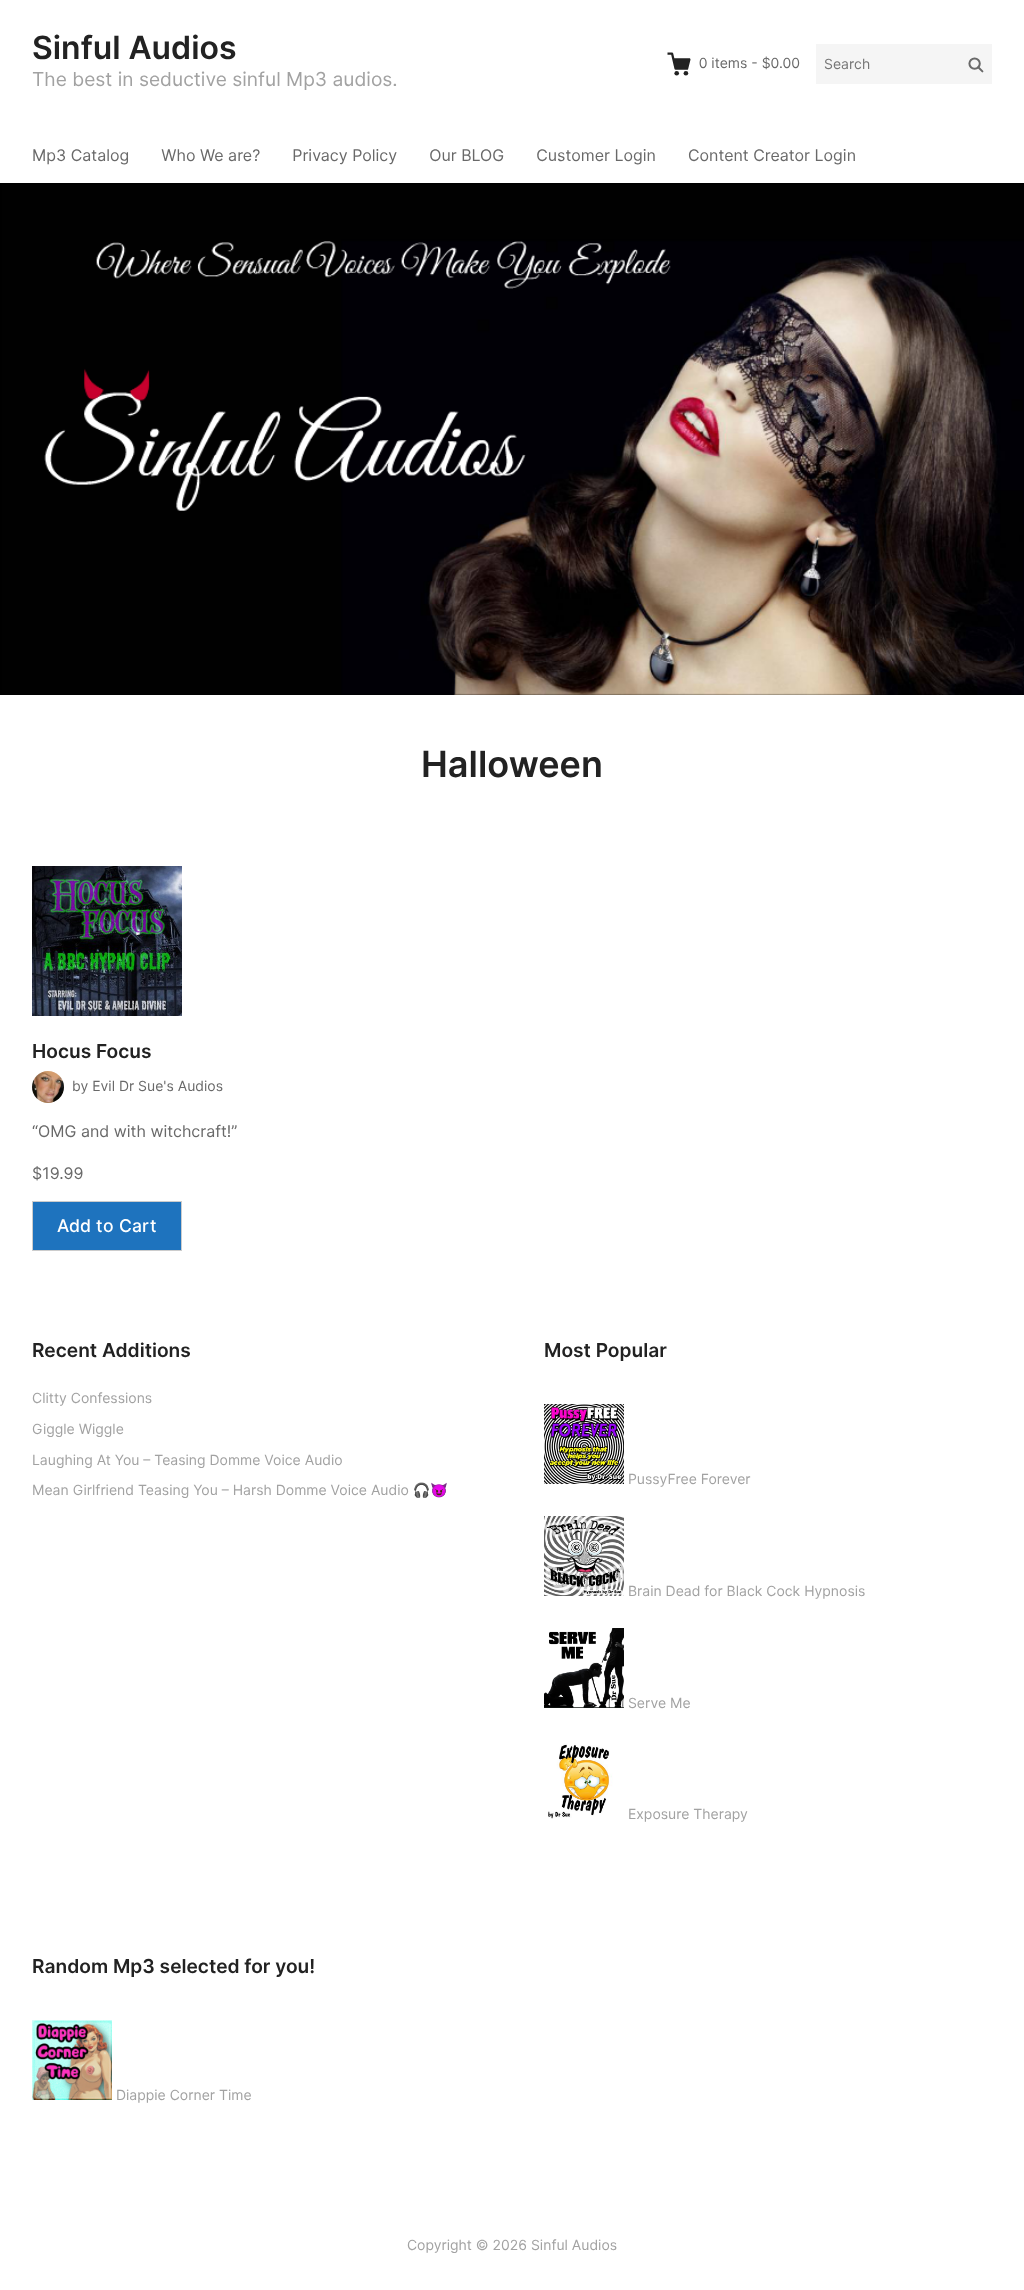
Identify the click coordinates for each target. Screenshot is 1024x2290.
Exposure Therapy (688, 1814)
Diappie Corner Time (184, 2095)
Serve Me (659, 1703)
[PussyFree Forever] (584, 1440)
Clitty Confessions (92, 1398)
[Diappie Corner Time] (72, 2056)
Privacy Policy (344, 155)
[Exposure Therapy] (584, 1775)
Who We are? (210, 155)
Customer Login (596, 155)
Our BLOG (466, 155)
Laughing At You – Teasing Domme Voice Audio (187, 1460)
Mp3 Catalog (80, 155)
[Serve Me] (584, 1664)
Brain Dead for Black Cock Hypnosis (746, 1591)
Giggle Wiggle (78, 1429)
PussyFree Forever (689, 1479)
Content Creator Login (772, 155)
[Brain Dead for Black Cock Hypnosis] (584, 1552)
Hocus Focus (91, 1051)
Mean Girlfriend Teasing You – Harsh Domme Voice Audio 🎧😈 (240, 1490)
